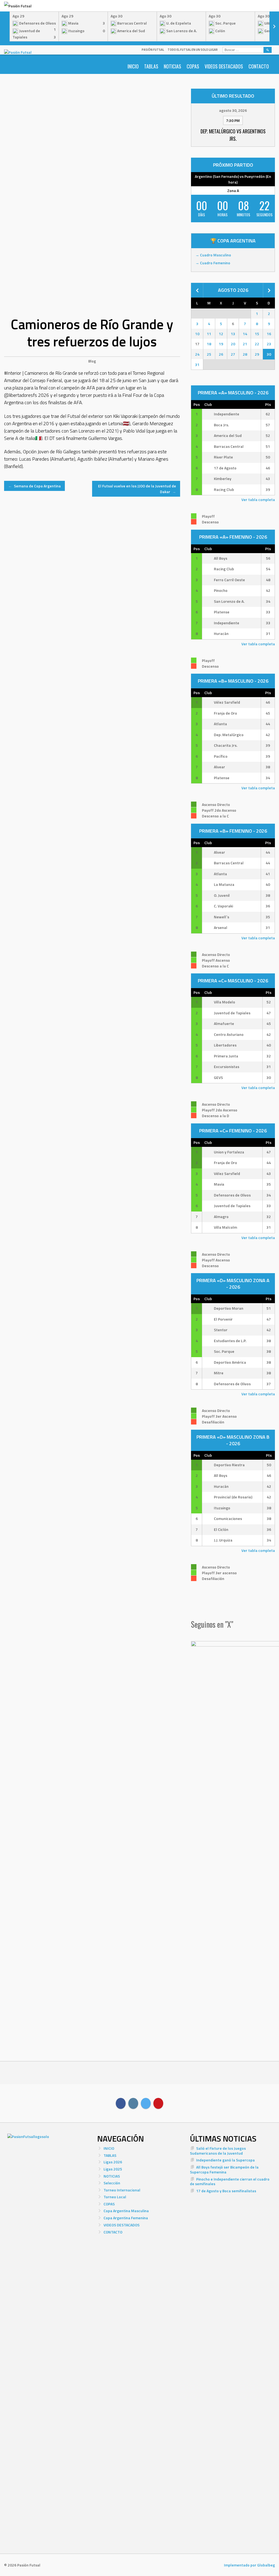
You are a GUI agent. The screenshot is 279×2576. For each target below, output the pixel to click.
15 (257, 334)
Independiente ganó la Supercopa (225, 2160)
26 (221, 354)
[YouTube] (158, 2103)
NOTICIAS (172, 66)
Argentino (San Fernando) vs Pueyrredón (230, 176)
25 (209, 354)
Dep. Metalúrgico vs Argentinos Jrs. (233, 135)
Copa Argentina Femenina (126, 2218)
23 (269, 344)
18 (209, 344)
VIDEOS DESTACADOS (224, 66)
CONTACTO (259, 66)
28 (245, 354)
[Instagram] (133, 2103)
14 (245, 334)
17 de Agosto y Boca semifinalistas (226, 2191)
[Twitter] (146, 2103)
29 (257, 354)
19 (221, 344)
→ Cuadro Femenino (213, 263)
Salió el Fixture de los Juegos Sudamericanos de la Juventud (218, 2151)
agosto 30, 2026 (233, 110)
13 (233, 334)
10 (197, 334)
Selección (112, 2183)
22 (257, 344)
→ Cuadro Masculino (213, 255)
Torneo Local (115, 2197)
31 (197, 365)
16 (269, 334)
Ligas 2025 (113, 2169)
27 (233, 354)
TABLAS (151, 66)
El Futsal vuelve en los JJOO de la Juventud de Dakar (137, 489)
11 (209, 334)
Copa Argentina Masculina (126, 2211)
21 (245, 344)
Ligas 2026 (113, 2162)
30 (269, 354)
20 (233, 344)
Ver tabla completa (258, 500)
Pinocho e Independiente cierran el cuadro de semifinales (230, 2181)
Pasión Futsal (153, 50)
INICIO (133, 66)
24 (197, 354)
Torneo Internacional (122, 2190)
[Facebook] (121, 2103)
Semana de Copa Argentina (34, 486)
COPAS (193, 66)
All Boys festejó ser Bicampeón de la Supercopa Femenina (224, 2169)
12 (221, 334)
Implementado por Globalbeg (249, 2565)
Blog (92, 361)
